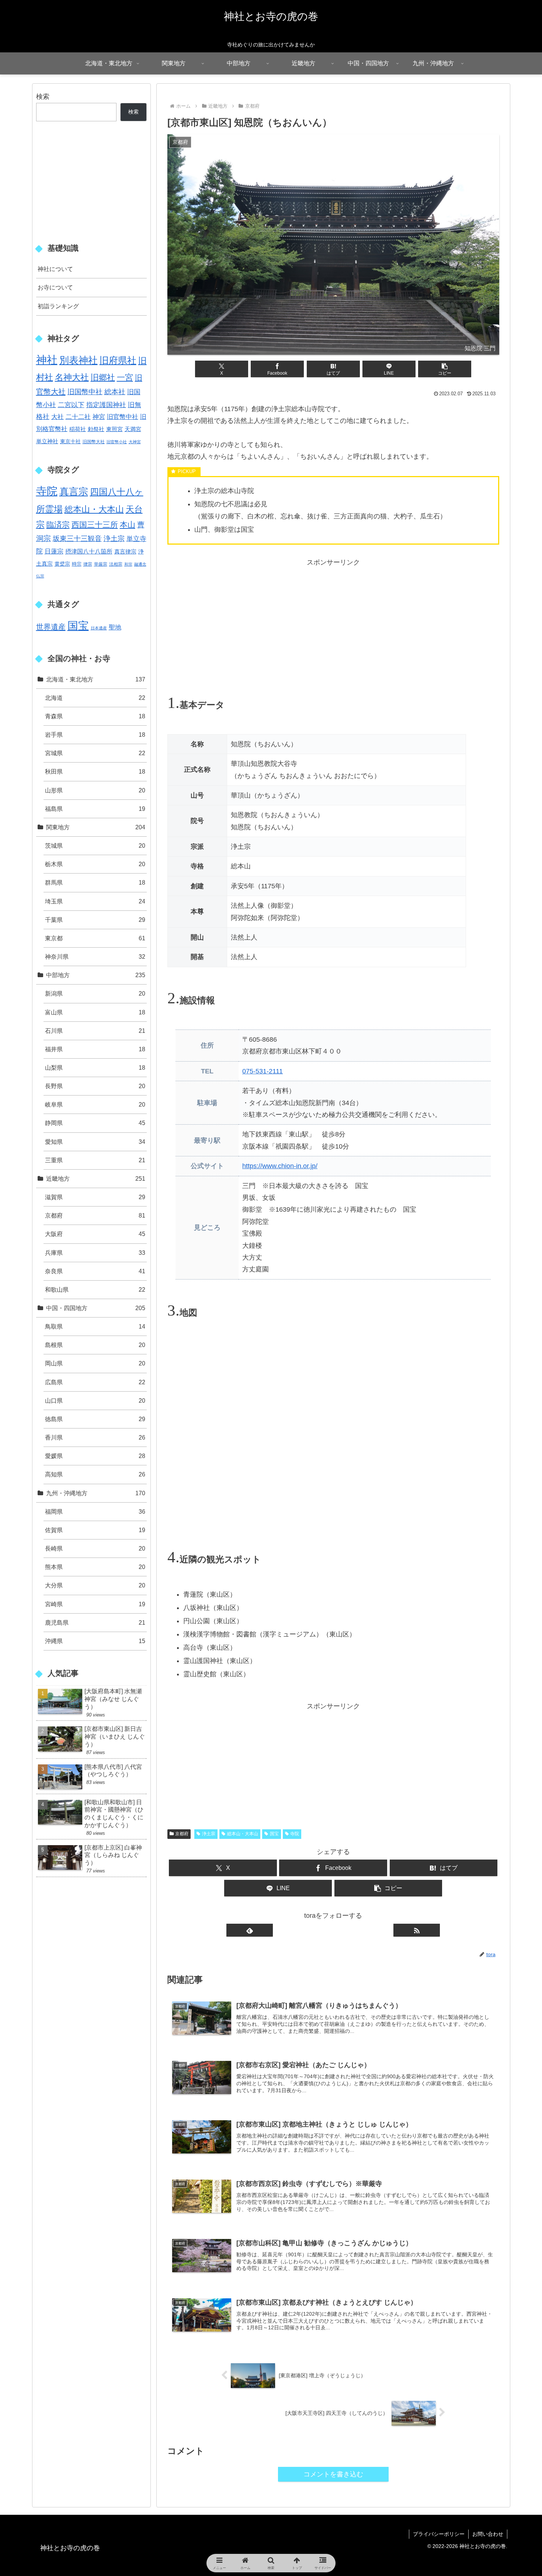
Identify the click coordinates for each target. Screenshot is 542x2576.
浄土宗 (209, 1834)
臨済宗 (58, 525)
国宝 (274, 1834)
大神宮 (135, 442)
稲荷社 (78, 429)
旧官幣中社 (123, 417)
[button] (445, 369)
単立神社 (47, 441)
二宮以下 (71, 405)
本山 (128, 525)
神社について (55, 269)
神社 (47, 360)
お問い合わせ (488, 2534)
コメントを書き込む (333, 2474)
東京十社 (70, 441)
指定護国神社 (106, 405)
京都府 (182, 1834)
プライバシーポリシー (439, 2534)
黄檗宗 (62, 564)
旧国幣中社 (85, 392)
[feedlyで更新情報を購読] (250, 1930)
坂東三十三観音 (77, 539)
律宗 (88, 564)
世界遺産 (51, 627)
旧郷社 (103, 377)
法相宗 (116, 564)
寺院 (295, 1834)
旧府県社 (118, 360)
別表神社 (79, 360)
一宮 (125, 377)
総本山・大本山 (243, 1834)
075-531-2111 (263, 1071)
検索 (43, 97)
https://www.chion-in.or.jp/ (280, 1166)
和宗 (128, 564)
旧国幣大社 (94, 442)
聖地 (115, 627)
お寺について (55, 287)
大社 (58, 417)
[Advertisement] (333, 620)
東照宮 (114, 429)
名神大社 (72, 377)
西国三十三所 (95, 525)
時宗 (77, 564)
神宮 (99, 417)
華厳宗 (101, 564)
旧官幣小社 (117, 442)
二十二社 (78, 417)
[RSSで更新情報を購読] (417, 1930)
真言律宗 (125, 551)
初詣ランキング (58, 306)
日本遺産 (99, 628)
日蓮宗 (54, 551)
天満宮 (133, 429)
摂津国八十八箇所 (89, 551)
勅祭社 (96, 429)
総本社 (115, 392)
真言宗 (74, 492)
